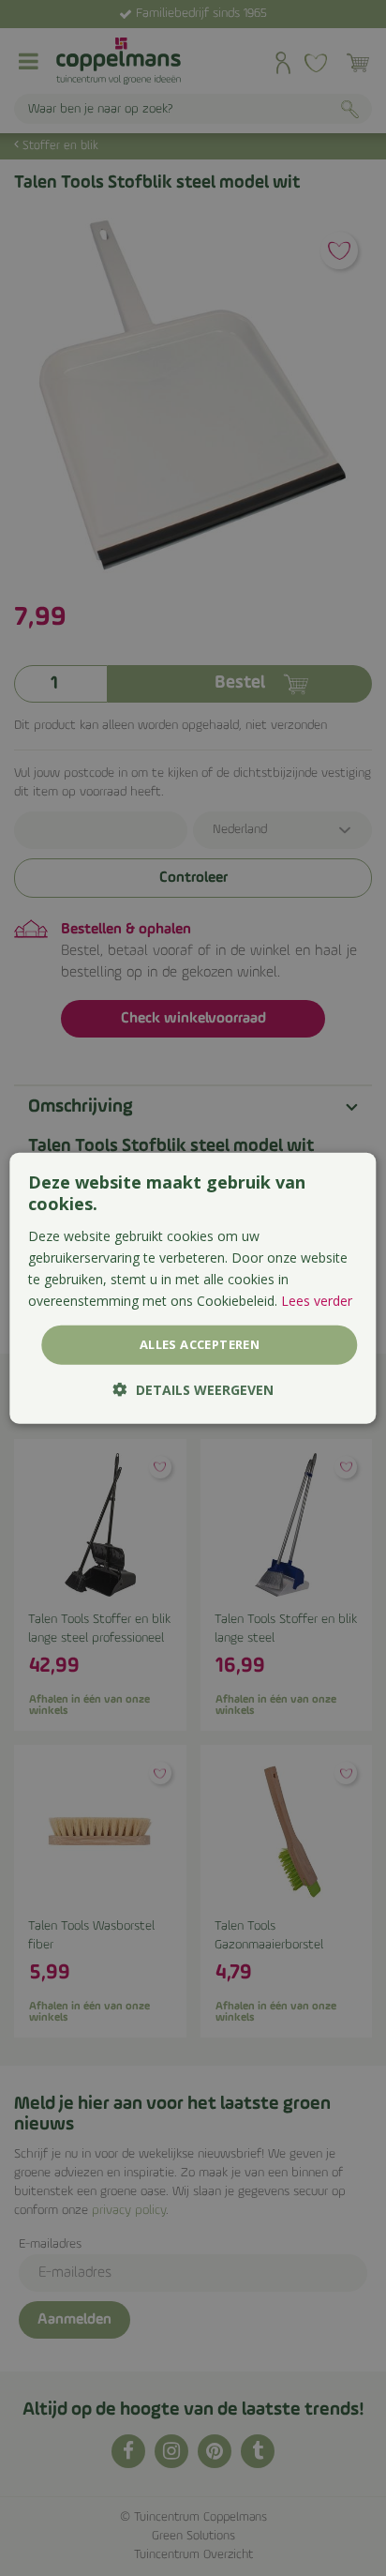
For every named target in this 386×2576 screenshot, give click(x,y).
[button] (193, 1389)
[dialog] (193, 1288)
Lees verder (317, 1301)
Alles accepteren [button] (200, 1344)
